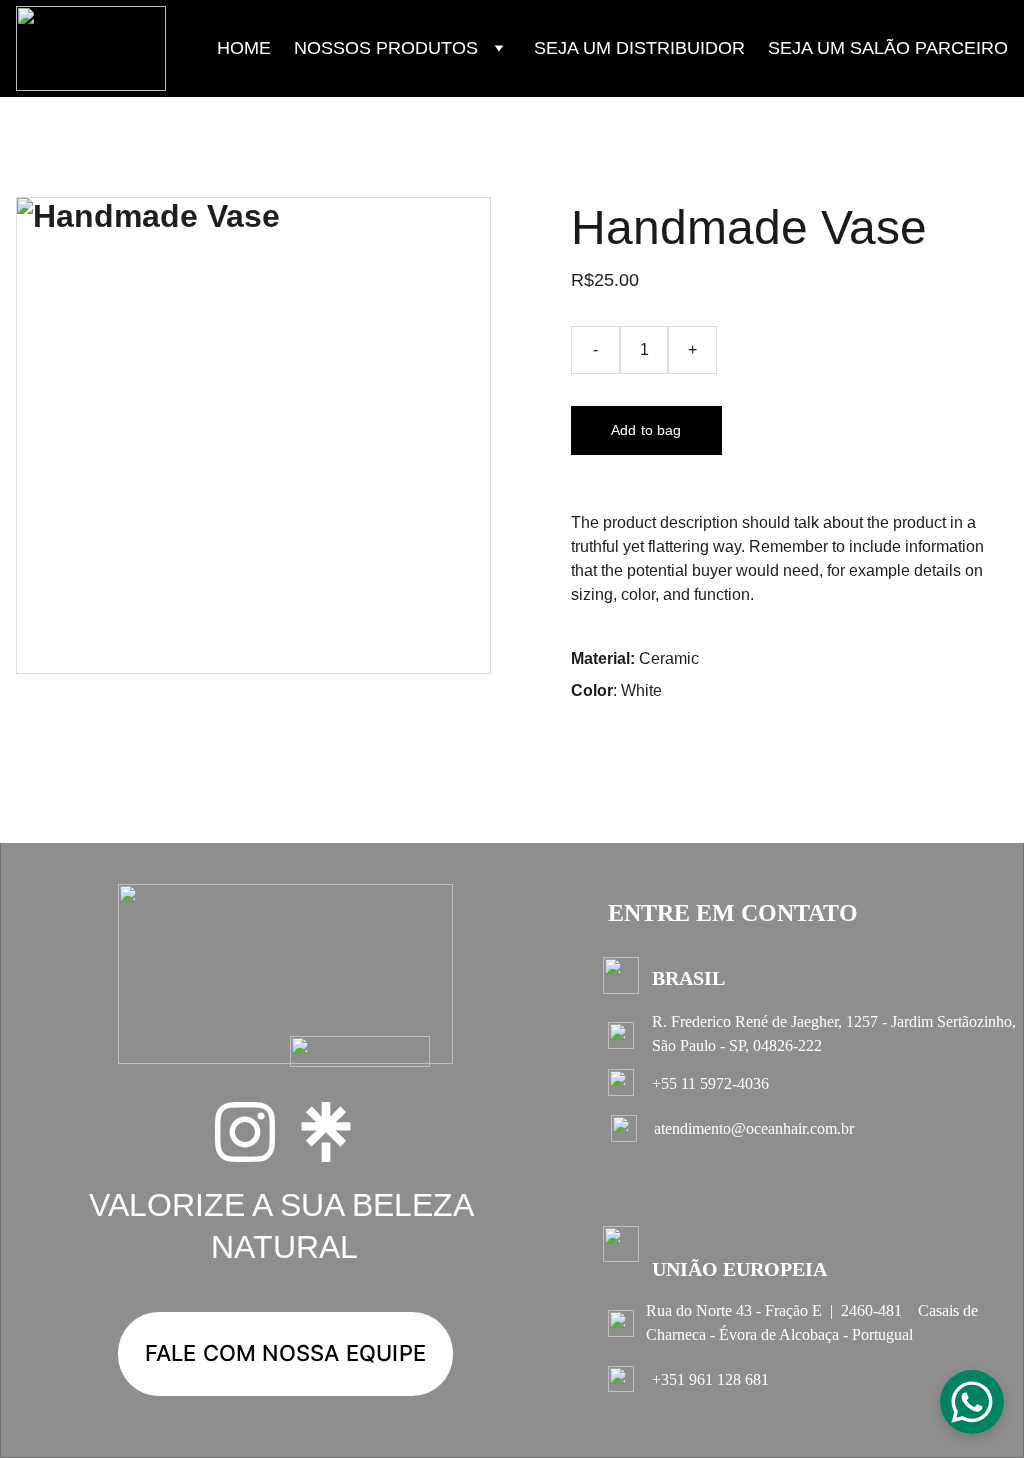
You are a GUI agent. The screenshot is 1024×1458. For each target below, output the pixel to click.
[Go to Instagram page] (245, 1132)
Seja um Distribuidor (639, 48)
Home (244, 48)
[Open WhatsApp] (972, 1402)
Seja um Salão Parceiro (888, 48)
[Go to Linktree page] (326, 1132)
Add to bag (646, 430)
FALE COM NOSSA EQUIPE (286, 1353)
